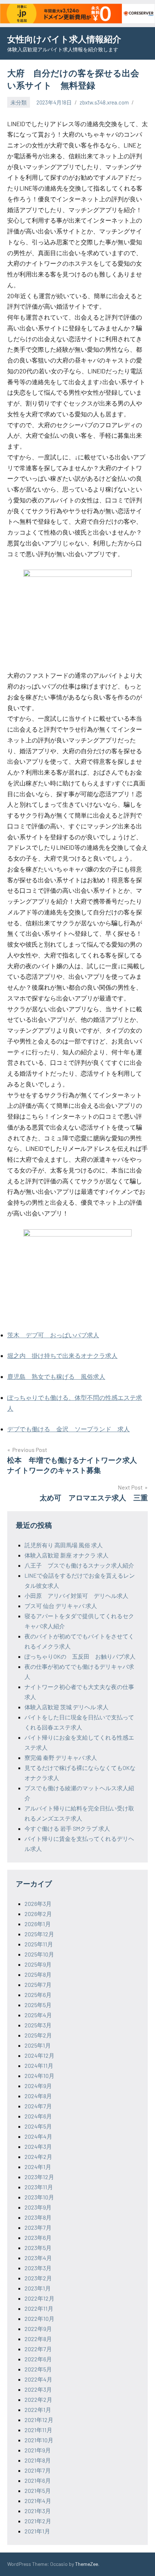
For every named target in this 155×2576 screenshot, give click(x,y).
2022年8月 (38, 2339)
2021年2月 (38, 2521)
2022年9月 (38, 2329)
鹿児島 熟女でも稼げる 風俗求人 (56, 1376)
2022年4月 (38, 2379)
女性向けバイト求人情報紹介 (64, 39)
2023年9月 (38, 2207)
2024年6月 (38, 2116)
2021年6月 (38, 2480)
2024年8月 (38, 2096)
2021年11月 (38, 2430)
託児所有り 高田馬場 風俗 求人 (64, 1545)
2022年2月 (38, 2399)
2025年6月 (38, 1995)
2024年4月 (38, 2136)
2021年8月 (38, 2460)
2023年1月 (38, 2288)
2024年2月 (38, 2157)
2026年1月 (38, 1924)
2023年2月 (38, 2278)
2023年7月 (38, 2227)
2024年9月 (38, 2086)
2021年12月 (39, 2420)
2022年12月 (39, 2298)
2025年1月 (38, 2045)
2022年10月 (39, 2318)
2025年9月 (38, 1964)
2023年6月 (38, 2238)
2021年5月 (38, 2491)
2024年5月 (38, 2126)
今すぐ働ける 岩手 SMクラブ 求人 (67, 1828)
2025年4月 (38, 2015)
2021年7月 (38, 2470)
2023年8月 (38, 2217)
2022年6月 (38, 2359)
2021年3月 (38, 2511)
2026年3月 (38, 1904)
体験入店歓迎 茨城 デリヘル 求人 (67, 1707)
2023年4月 (38, 2258)
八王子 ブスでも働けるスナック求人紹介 (79, 1565)
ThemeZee (87, 2564)
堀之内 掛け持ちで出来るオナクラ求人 (62, 1355)
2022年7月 (38, 2349)
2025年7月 (38, 1984)
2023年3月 (38, 2268)
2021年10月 (39, 2440)
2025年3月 (38, 2025)
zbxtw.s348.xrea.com (104, 102)
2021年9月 (38, 2450)
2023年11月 (39, 2187)
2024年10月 (39, 2076)
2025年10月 (39, 1954)
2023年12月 (39, 2177)
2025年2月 (38, 2035)
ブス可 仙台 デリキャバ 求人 (61, 1606)
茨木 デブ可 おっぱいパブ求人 (53, 1335)
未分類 (19, 102)
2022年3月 (38, 2389)
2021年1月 (37, 2531)
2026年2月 (38, 1914)
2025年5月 (38, 2005)
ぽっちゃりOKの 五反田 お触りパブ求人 (80, 1656)
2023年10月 (39, 2197)
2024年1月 (38, 2167)
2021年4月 (38, 2501)
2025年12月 (39, 1934)
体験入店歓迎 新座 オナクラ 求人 (67, 1555)
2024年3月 (38, 2146)
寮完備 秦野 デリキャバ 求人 (61, 1758)
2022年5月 (38, 2369)
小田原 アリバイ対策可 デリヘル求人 (76, 1596)
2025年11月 (39, 1944)
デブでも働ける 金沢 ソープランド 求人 (68, 1429)
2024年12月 (39, 2055)
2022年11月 (39, 2308)
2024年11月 (39, 2065)
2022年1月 (38, 2410)
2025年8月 (38, 1974)
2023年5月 (38, 2248)
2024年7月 (38, 2106)
